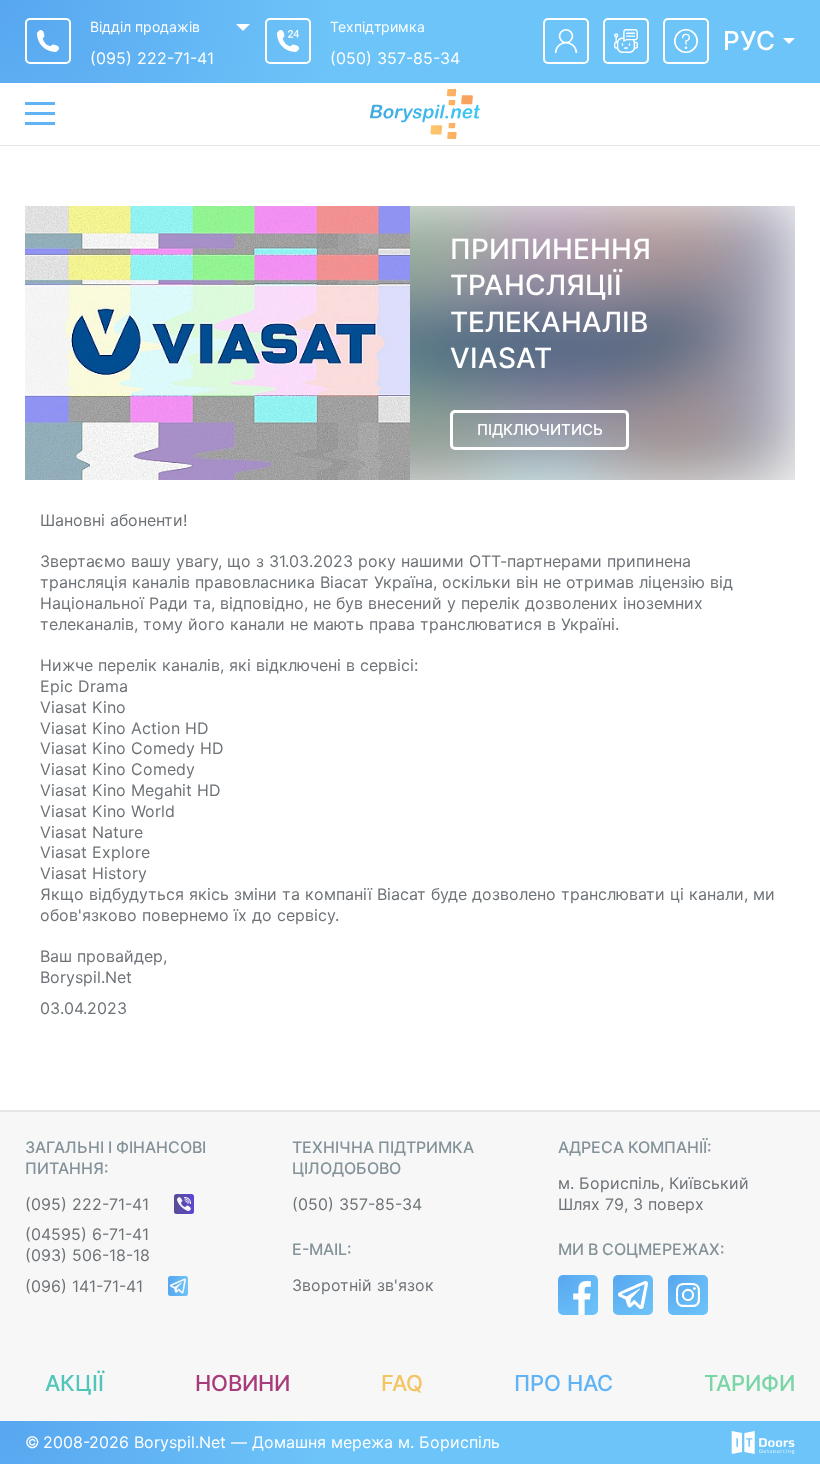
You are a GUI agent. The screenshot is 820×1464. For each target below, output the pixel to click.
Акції (74, 1383)
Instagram (688, 1295)
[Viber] (184, 1204)
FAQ (402, 1383)
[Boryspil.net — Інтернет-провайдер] (425, 114)
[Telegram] (178, 1286)
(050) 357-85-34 (395, 58)
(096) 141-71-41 (84, 1286)
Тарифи (749, 1383)
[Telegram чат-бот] (626, 41)
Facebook (578, 1295)
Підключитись (540, 429)
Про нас (563, 1383)
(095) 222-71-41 (152, 58)
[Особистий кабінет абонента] (566, 41)
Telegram (633, 1295)
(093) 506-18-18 (87, 1255)
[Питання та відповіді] (686, 41)
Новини (242, 1383)
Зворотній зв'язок (363, 1285)
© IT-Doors (763, 1442)
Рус (749, 41)
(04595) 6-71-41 (87, 1234)
